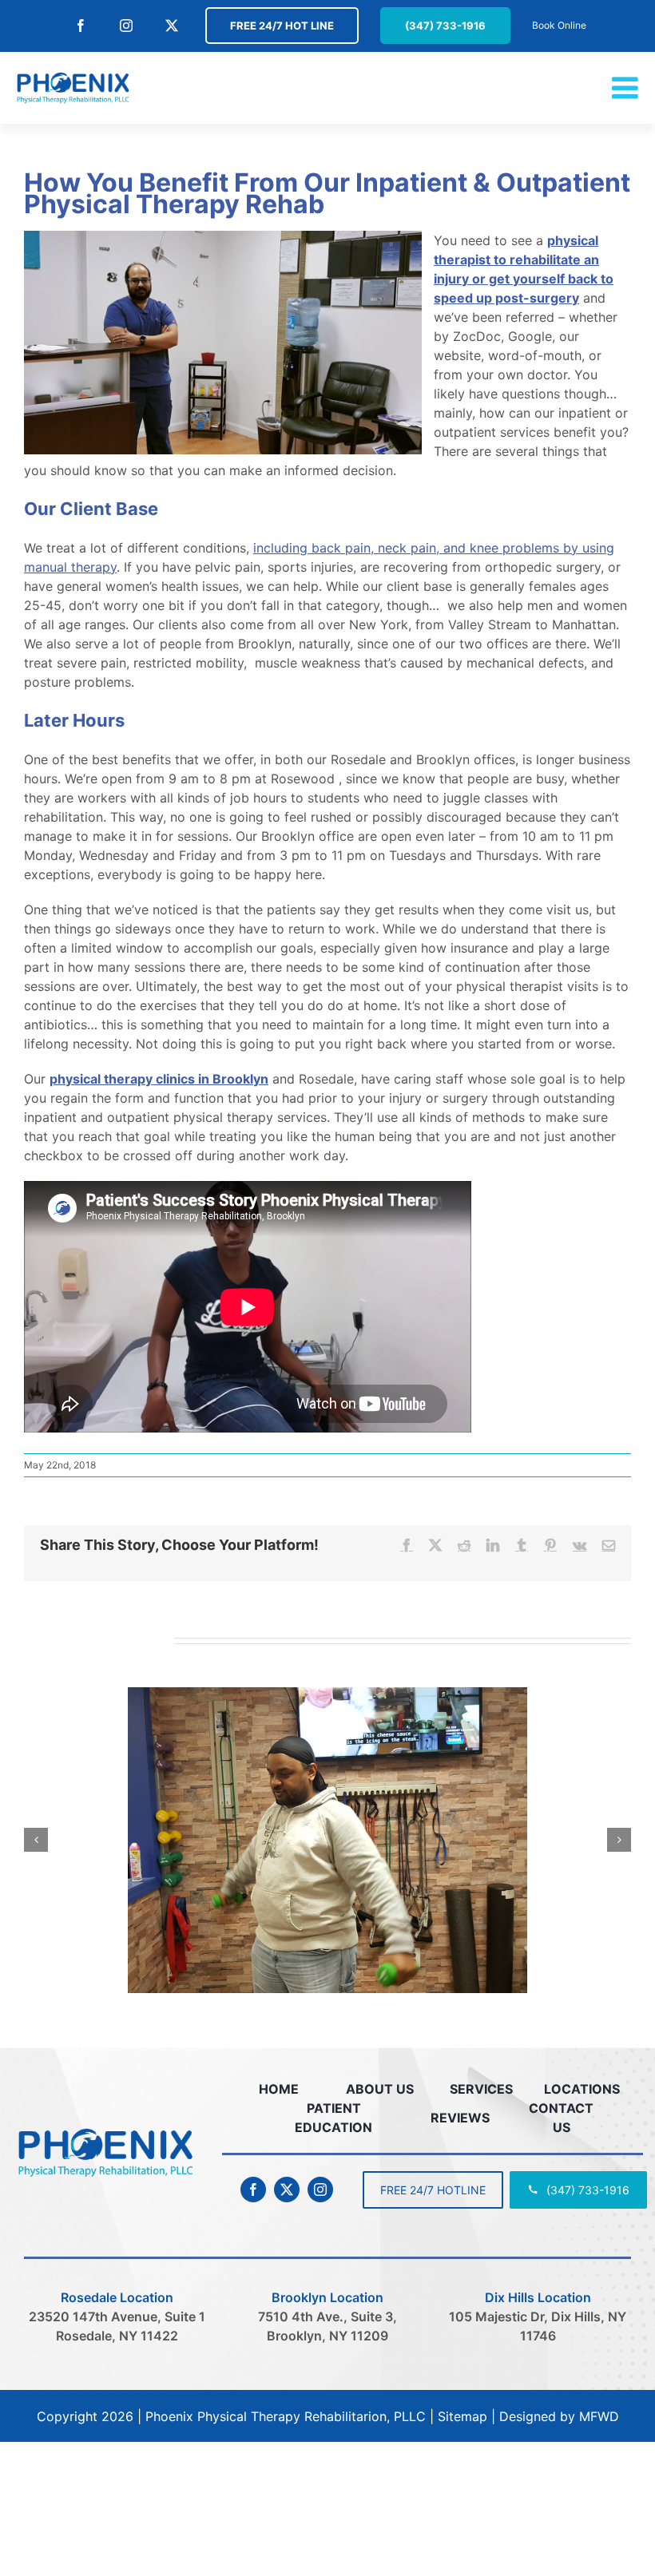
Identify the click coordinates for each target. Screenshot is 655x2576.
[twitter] (287, 2190)
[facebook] (253, 2190)
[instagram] (320, 2190)
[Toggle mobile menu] (627, 88)
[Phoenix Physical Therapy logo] (105, 2128)
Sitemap (462, 2416)
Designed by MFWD (559, 2416)
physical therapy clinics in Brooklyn (159, 1079)
